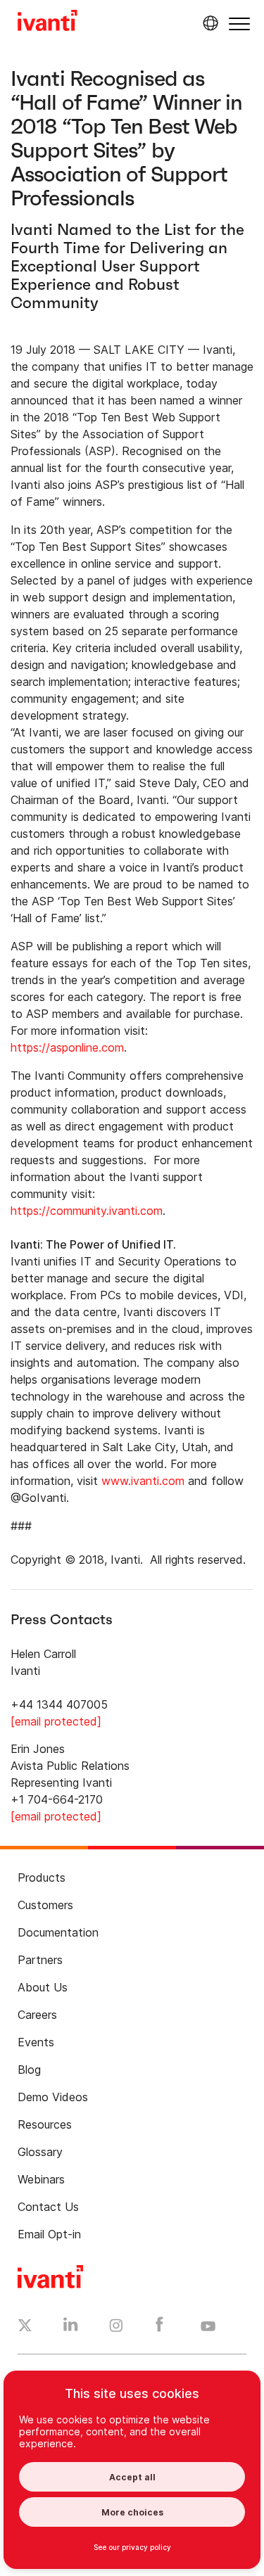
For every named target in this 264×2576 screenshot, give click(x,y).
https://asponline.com (67, 1047)
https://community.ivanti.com (87, 1211)
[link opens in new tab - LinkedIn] (71, 2328)
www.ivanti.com (143, 1481)
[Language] (208, 23)
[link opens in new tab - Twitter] (25, 2327)
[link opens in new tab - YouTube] (208, 2327)
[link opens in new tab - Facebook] (159, 2328)
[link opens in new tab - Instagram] (116, 2328)
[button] (239, 24)
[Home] (48, 23)
